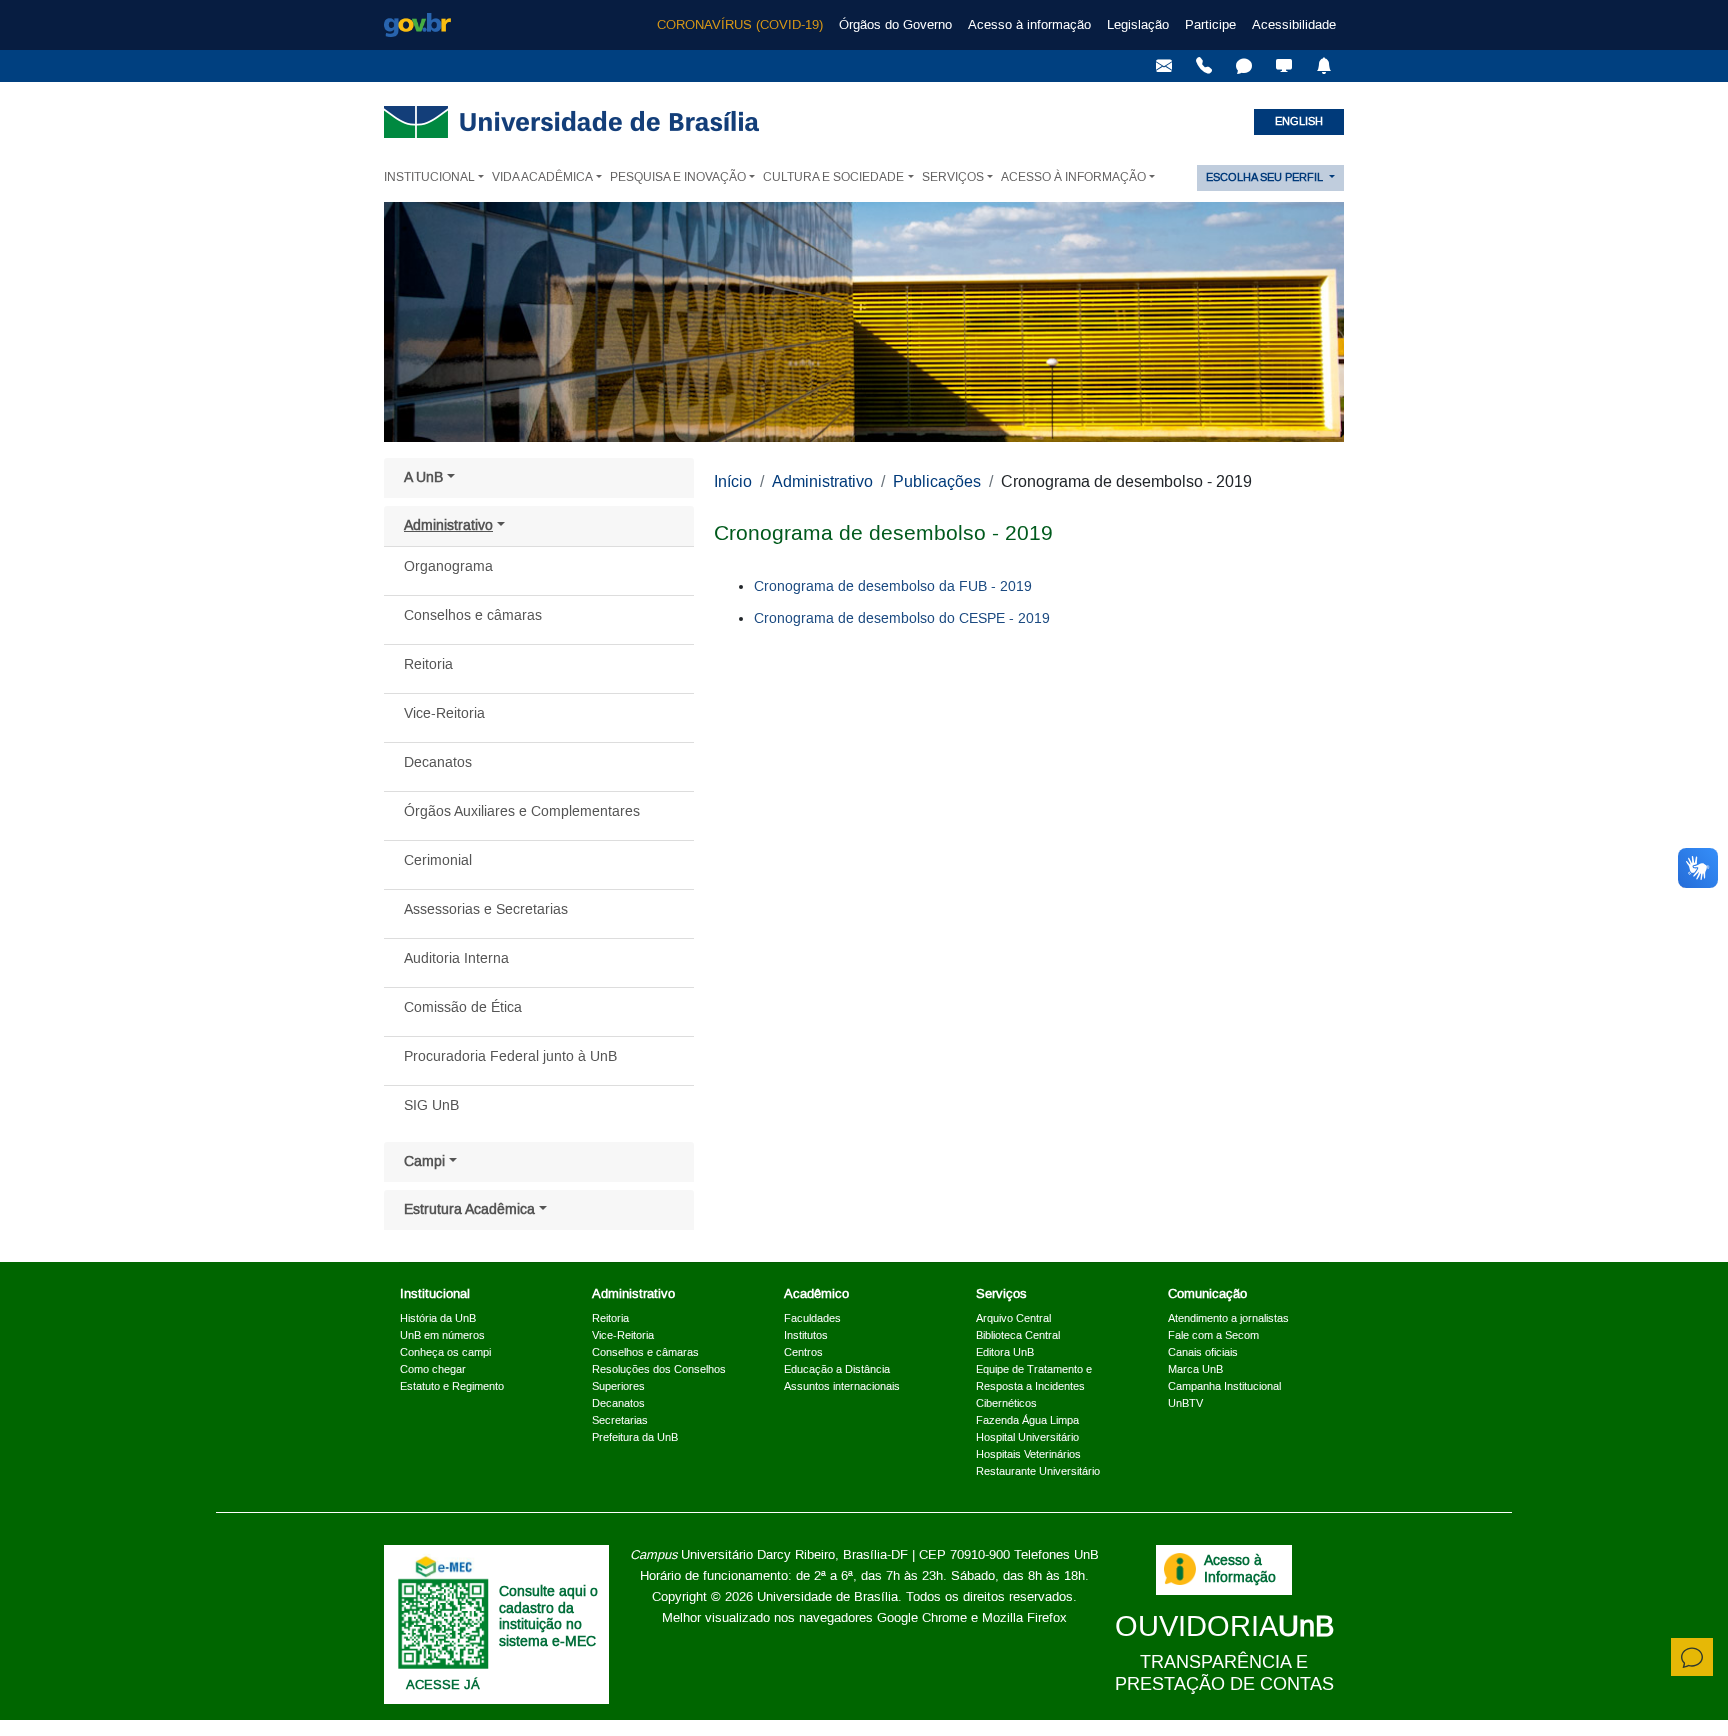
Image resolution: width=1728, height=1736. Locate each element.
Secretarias (620, 1421)
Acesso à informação (1029, 25)
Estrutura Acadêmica (469, 1210)
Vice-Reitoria (444, 714)
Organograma (448, 567)
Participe (1210, 25)
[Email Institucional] (1164, 66)
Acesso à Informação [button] (1073, 177)
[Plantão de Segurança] (1324, 66)
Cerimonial (438, 861)
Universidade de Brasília (827, 1597)
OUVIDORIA (1224, 1627)
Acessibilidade (1294, 25)
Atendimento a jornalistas (1228, 1319)
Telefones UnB (1056, 1555)
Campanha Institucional (1224, 1387)
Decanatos (438, 763)
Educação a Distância (837, 1370)
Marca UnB (1195, 1370)
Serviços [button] (953, 177)
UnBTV (1185, 1404)
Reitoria (428, 665)
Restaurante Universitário (1038, 1472)
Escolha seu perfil (1266, 178)
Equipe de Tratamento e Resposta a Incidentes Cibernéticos (1034, 1387)
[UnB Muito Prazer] (1204, 66)
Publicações (937, 482)
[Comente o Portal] (1692, 1657)
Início (733, 482)
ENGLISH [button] (1299, 122)
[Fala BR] (1244, 66)
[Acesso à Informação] (1180, 1569)
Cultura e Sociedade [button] (833, 177)
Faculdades (812, 1319)
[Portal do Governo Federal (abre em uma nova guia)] (417, 25)
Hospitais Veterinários (1028, 1455)
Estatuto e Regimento (452, 1387)
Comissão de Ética (463, 1008)
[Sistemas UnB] (1284, 66)
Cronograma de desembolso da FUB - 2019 (893, 587)
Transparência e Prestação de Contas (1224, 1673)
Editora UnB (1005, 1353)
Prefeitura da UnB (635, 1438)
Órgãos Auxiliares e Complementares (522, 812)
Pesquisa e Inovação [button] (678, 177)
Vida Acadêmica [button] (542, 177)
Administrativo (448, 526)
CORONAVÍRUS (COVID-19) (740, 25)
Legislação (1138, 25)
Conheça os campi (445, 1353)
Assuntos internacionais (842, 1387)
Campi (424, 1162)
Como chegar (433, 1370)
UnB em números (442, 1336)
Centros (803, 1353)
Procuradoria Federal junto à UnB (510, 1057)
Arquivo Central (1013, 1319)
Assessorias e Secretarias (486, 910)
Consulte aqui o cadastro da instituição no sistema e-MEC (548, 1617)
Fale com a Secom (1213, 1336)
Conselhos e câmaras (473, 616)
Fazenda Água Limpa (1027, 1421)
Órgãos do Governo (895, 25)
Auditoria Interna (456, 959)
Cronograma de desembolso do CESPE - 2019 (902, 619)
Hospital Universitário (1027, 1438)
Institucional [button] (429, 177)
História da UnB (438, 1319)
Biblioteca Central (1018, 1336)
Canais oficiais (1203, 1353)
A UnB (423, 478)
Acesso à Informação (1240, 1569)
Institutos (806, 1336)
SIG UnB (431, 1106)
